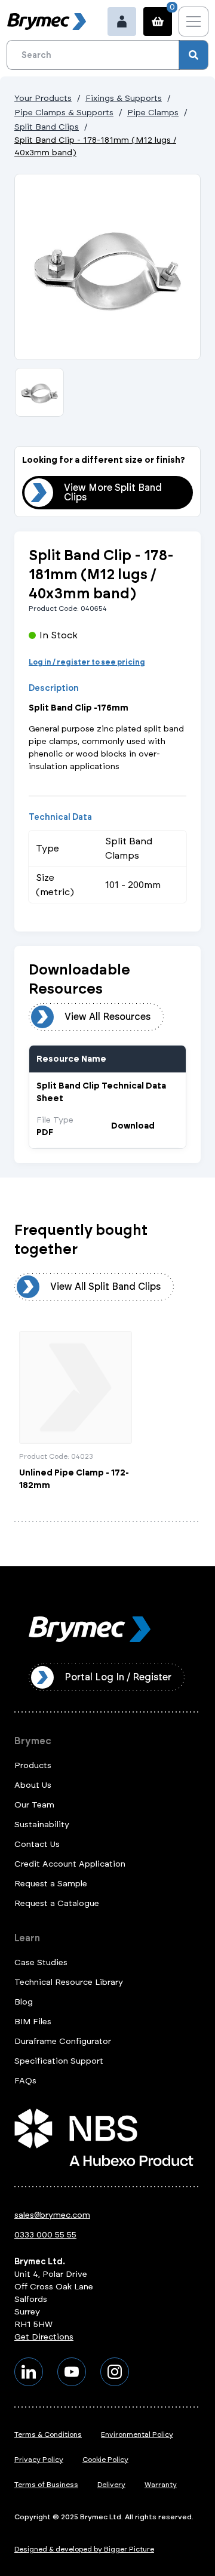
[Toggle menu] (193, 21)
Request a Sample (51, 1884)
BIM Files (33, 2022)
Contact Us (37, 1844)
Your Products (43, 98)
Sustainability (42, 1825)
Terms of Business (46, 2485)
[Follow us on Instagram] (115, 2372)
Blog (24, 2002)
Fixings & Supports (124, 98)
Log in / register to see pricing (87, 662)
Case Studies (41, 1962)
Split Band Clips (47, 127)
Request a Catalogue (57, 1903)
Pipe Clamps (153, 113)
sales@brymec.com (52, 2215)
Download (133, 1126)
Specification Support (59, 2061)
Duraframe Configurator (63, 2041)
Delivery (111, 2485)
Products (33, 1765)
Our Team (34, 1805)
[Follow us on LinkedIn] (29, 2372)
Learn (27, 1938)
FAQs (25, 2081)
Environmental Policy (137, 2434)
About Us (33, 1785)
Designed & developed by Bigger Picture (84, 2549)
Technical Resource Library (69, 1982)
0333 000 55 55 (45, 2235)
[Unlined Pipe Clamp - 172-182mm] (76, 1411)
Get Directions (44, 2337)
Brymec (33, 1741)
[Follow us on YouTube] (72, 2372)
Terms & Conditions (48, 2434)
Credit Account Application (70, 1864)
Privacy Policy (39, 2460)
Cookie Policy (105, 2460)
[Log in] (122, 21)
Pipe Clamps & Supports (64, 113)
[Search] (193, 55)
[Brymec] (47, 21)
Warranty (161, 2485)
